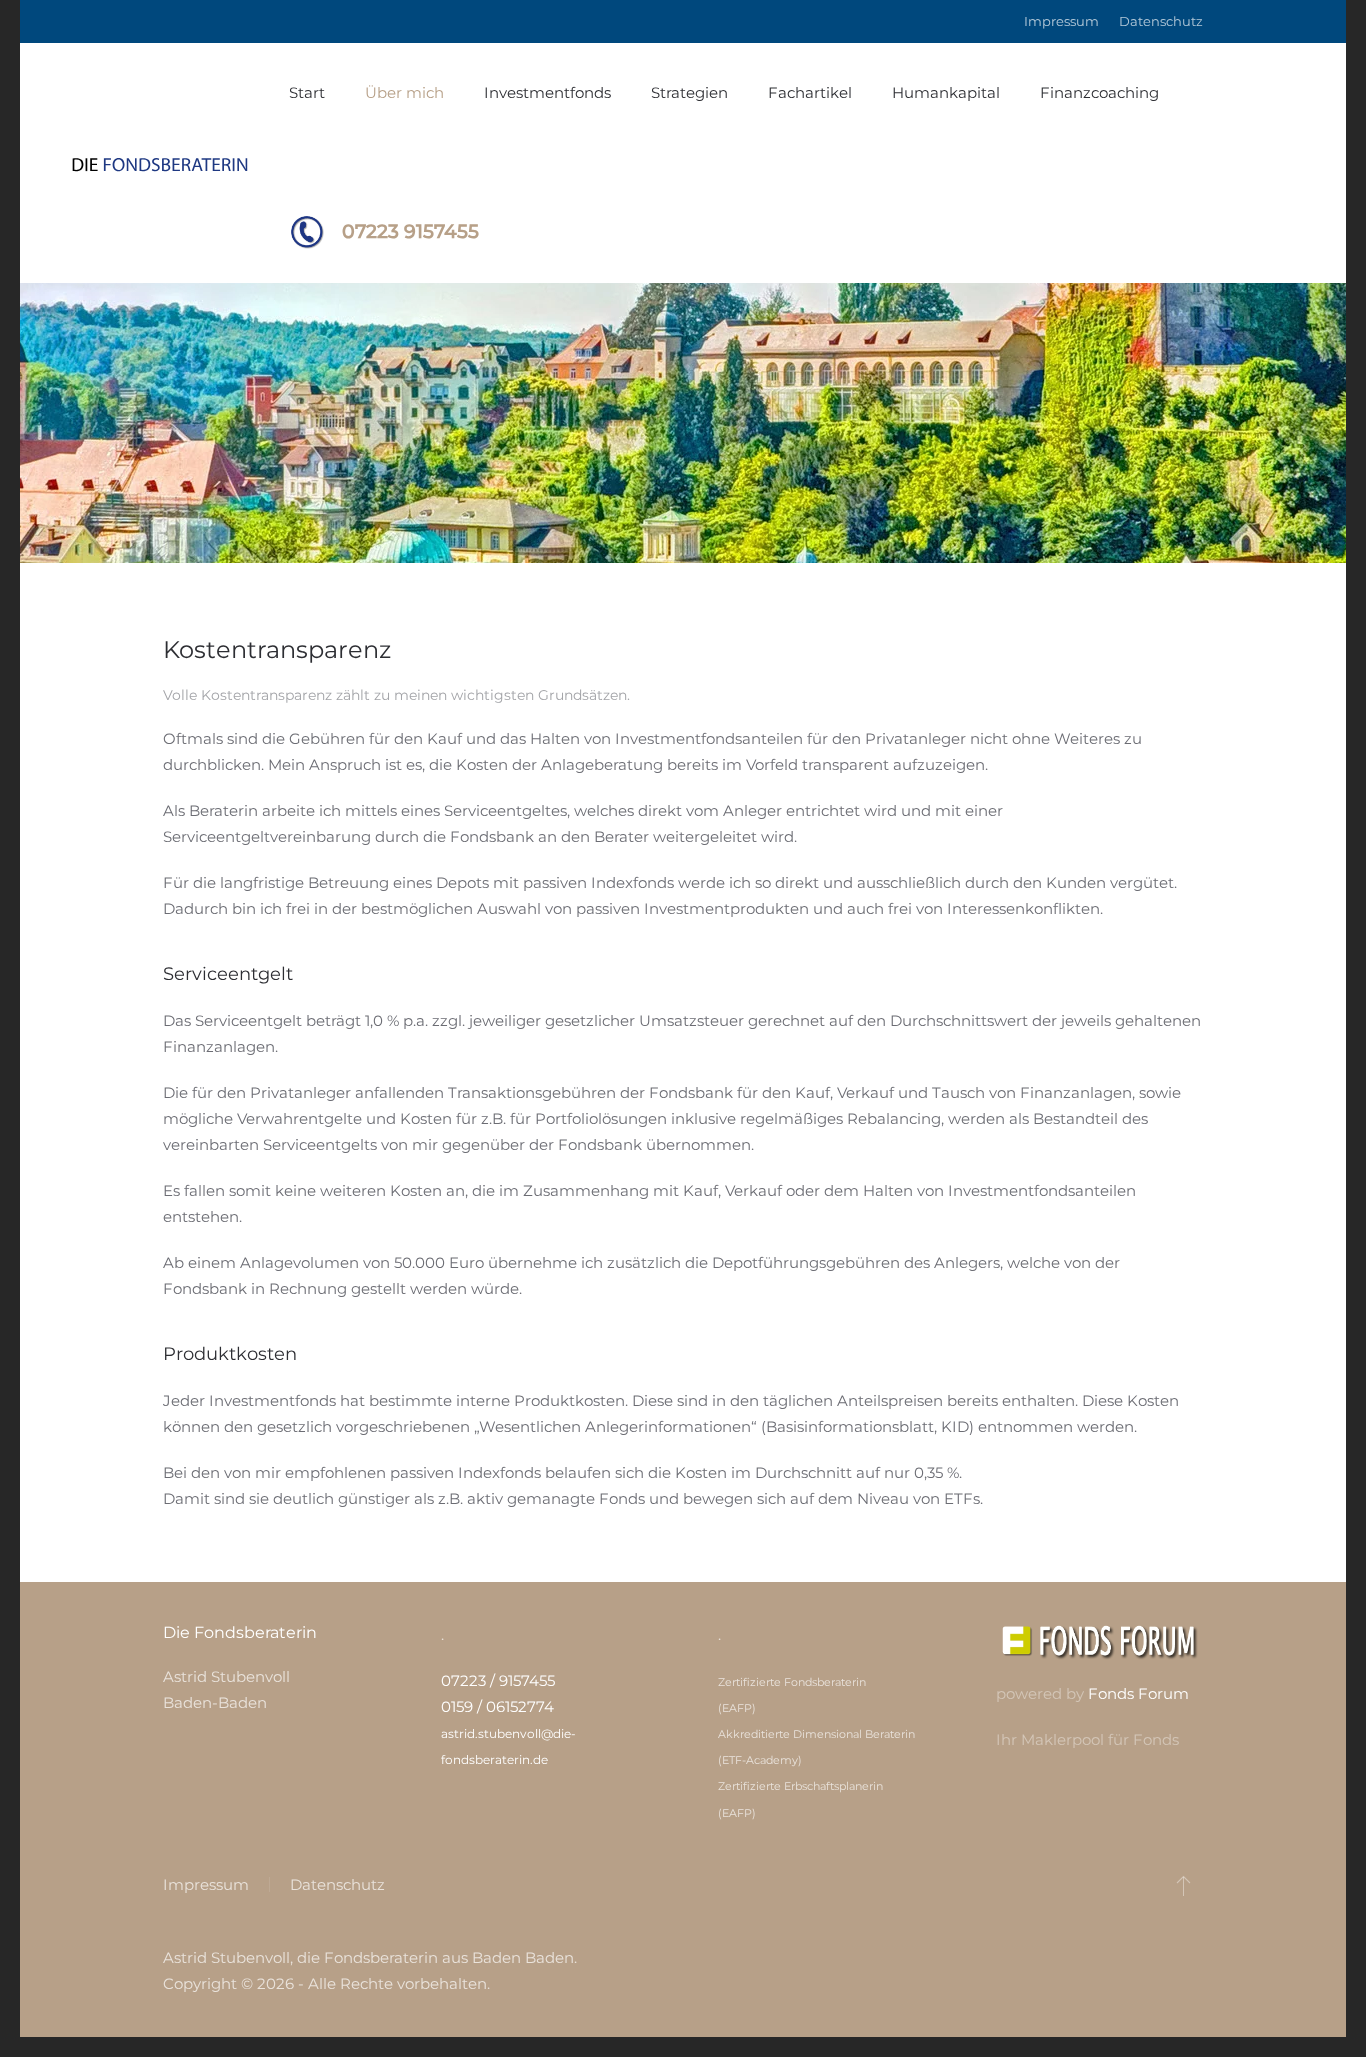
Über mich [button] (404, 92)
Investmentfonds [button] (547, 92)
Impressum (1061, 21)
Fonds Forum (1138, 1693)
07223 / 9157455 (498, 1680)
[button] (1183, 1885)
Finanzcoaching (1099, 92)
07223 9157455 (410, 231)
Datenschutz (1161, 21)
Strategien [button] (689, 92)
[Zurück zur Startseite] (174, 163)
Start (307, 92)
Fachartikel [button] (810, 92)
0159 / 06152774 (497, 1706)
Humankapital (946, 92)
